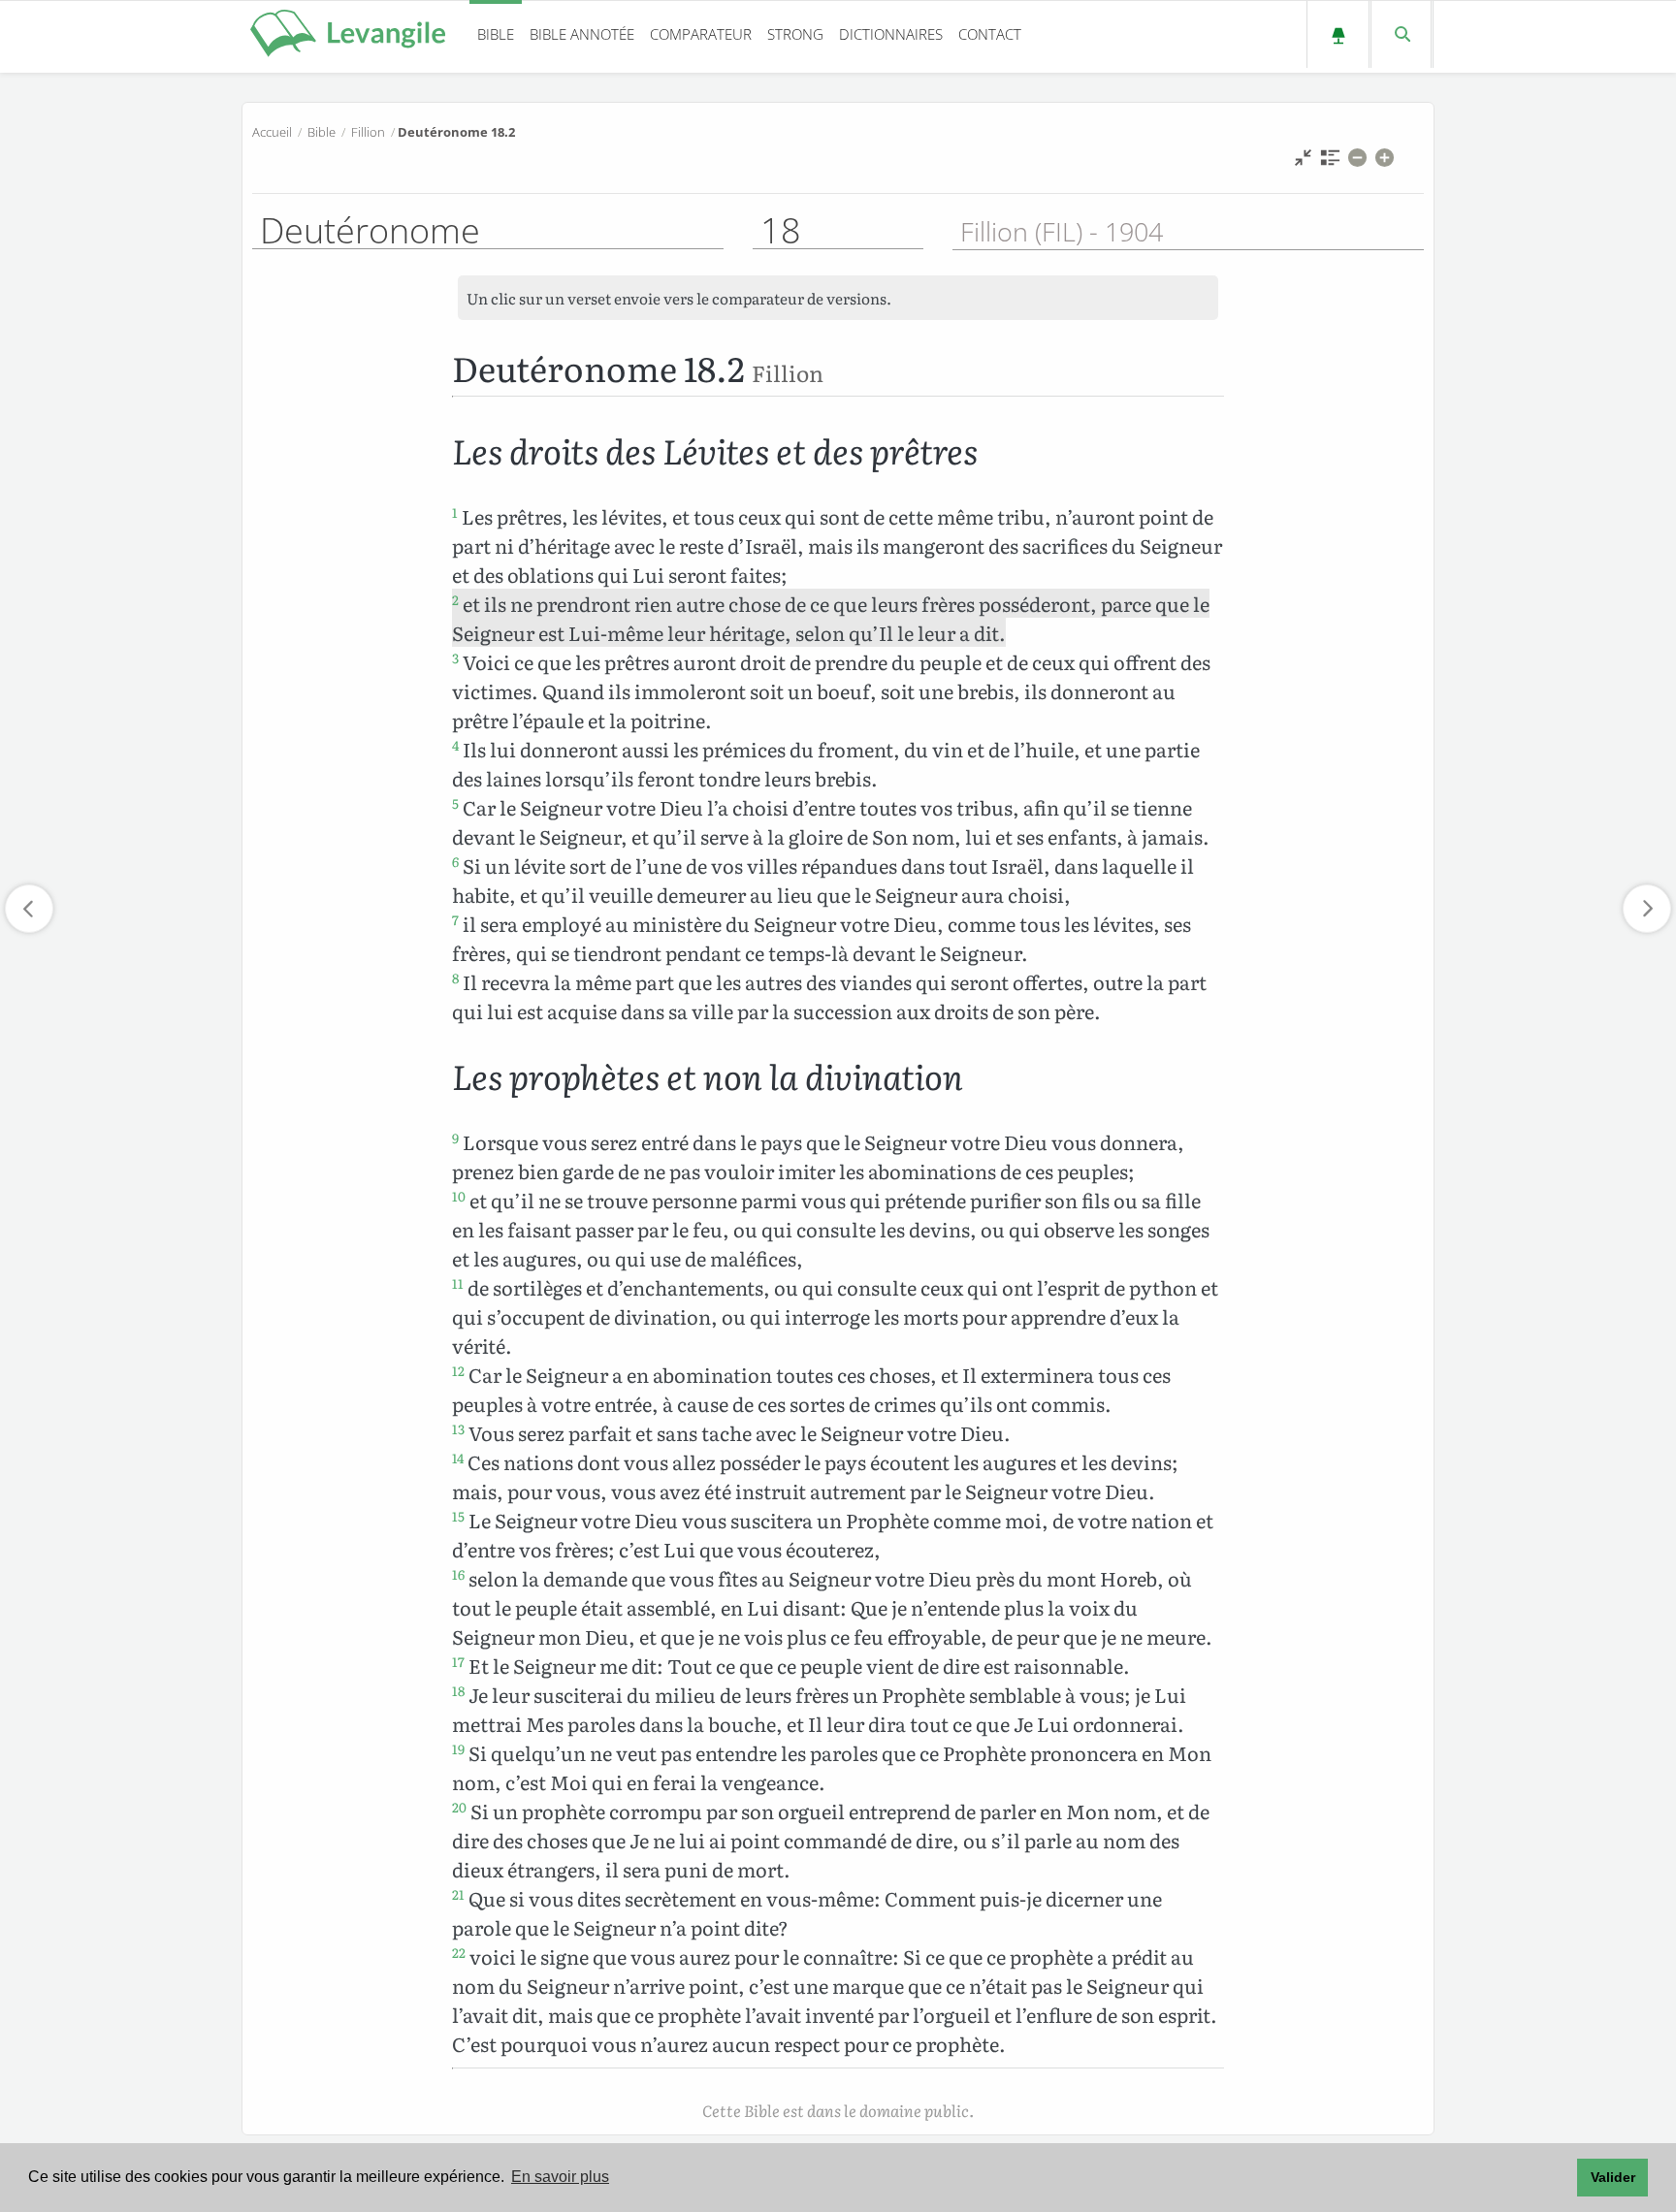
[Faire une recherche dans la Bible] (1401, 34)
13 (458, 1428)
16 (458, 1574)
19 (458, 1748)
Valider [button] (1613, 2177)
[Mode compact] (1303, 162)
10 (459, 1196)
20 (459, 1807)
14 (458, 1458)
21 (458, 1894)
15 (458, 1516)
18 (458, 1690)
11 (458, 1283)
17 (458, 1661)
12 (458, 1370)
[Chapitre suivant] (1647, 909)
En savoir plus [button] (560, 2177)
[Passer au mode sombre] (1338, 34)
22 (459, 1952)
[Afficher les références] (1330, 162)
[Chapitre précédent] (29, 909)
